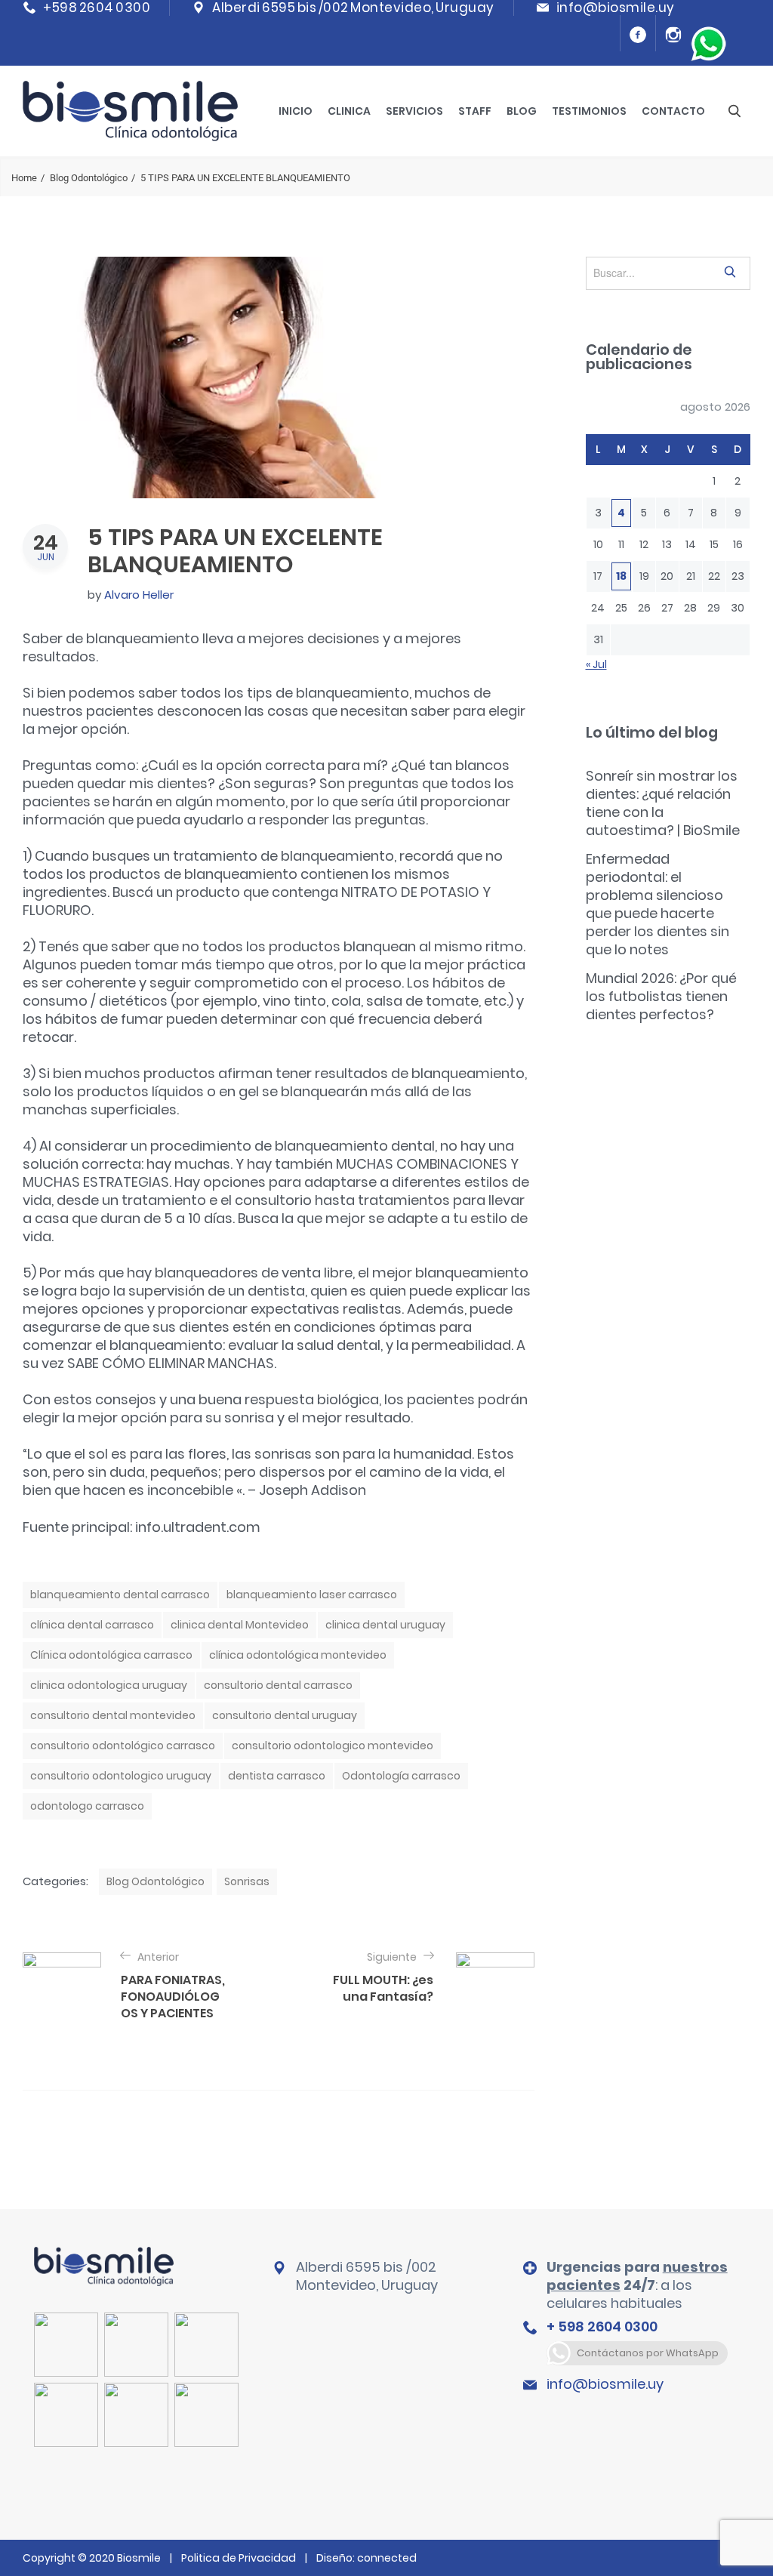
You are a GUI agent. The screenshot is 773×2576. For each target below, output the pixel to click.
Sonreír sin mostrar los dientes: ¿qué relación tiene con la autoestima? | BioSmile (663, 803)
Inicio (296, 111)
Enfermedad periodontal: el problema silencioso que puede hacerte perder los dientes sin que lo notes (658, 904)
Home (24, 178)
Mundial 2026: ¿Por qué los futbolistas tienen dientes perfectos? (661, 996)
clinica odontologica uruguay (109, 1685)
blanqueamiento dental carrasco (120, 1595)
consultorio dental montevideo (113, 1715)
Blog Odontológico (89, 178)
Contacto (673, 111)
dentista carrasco (277, 1776)
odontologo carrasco (87, 1806)
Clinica (349, 111)
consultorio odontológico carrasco (123, 1746)
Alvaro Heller (139, 595)
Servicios (414, 111)
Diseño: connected (366, 2558)
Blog (522, 111)
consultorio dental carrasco (278, 1685)
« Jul (596, 664)
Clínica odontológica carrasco (111, 1655)
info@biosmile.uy (605, 2384)
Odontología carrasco (401, 1776)
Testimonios (589, 111)
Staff (475, 111)
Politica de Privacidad (239, 2558)
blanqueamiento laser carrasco (312, 1595)
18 (621, 576)
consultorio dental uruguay (285, 1715)
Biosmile (140, 2558)
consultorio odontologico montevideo (333, 1746)
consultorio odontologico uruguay (121, 1776)
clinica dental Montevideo (240, 1625)
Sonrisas (247, 1881)
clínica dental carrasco (92, 1625)
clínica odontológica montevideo (298, 1655)
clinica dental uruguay (385, 1625)
